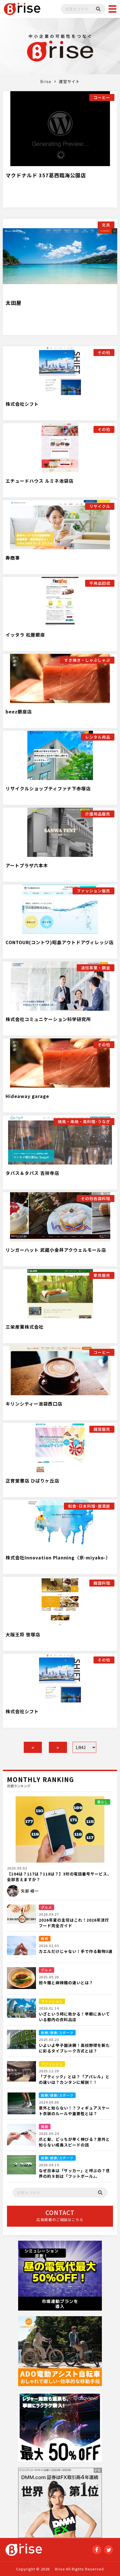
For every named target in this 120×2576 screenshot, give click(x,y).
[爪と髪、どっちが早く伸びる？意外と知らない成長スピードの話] (21, 2136)
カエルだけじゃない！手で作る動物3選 (76, 1951)
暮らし (103, 1802)
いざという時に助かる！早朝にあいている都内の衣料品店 (74, 2017)
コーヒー (102, 97)
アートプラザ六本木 (27, 865)
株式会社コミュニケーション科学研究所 (48, 1019)
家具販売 (102, 1275)
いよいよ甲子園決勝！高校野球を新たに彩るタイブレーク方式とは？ (74, 2048)
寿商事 (13, 558)
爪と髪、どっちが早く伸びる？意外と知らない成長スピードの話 (74, 2142)
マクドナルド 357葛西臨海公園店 (46, 175)
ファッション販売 (93, 891)
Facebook (97, 2550)
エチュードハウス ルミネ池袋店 (39, 481)
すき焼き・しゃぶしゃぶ (87, 660)
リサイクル (100, 506)
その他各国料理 (96, 1198)
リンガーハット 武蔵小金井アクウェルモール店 (56, 1250)
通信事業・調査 (96, 968)
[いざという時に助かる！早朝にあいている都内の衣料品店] (21, 2011)
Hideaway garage (27, 1096)
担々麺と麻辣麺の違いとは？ (66, 1983)
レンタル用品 (98, 737)
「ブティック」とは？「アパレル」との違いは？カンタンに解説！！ (74, 2079)
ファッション (52, 2001)
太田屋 (14, 303)
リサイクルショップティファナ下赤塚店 (48, 788)
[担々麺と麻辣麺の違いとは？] (21, 1979)
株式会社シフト (22, 404)
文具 (106, 225)
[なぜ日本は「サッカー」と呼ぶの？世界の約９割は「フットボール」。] (21, 2167)
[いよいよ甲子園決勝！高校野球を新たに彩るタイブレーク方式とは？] (21, 2042)
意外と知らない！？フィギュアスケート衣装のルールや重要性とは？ (74, 2111)
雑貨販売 (102, 1429)
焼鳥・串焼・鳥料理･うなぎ (84, 1121)
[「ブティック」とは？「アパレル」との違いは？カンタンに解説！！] (21, 2073)
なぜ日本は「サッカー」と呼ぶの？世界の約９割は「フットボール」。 (74, 2173)
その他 (104, 352)
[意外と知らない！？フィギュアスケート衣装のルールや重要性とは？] (21, 2104)
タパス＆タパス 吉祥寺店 (32, 1173)
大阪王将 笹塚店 (23, 1634)
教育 (45, 1939)
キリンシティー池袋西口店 (34, 1404)
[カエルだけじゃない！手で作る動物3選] (21, 1948)
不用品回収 (100, 583)
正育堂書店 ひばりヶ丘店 (32, 1481)
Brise (46, 81)
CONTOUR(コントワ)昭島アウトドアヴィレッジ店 (60, 942)
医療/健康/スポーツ (57, 2032)
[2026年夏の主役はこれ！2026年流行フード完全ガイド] (21, 1917)
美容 (45, 2126)
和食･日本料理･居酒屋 (89, 1506)
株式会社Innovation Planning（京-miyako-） (58, 1557)
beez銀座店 (19, 711)
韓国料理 (102, 1583)
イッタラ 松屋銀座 (25, 635)
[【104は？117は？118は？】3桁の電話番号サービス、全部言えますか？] (60, 1829)
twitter (109, 2550)
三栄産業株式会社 (25, 1327)
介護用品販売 (98, 814)
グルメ (46, 1907)
